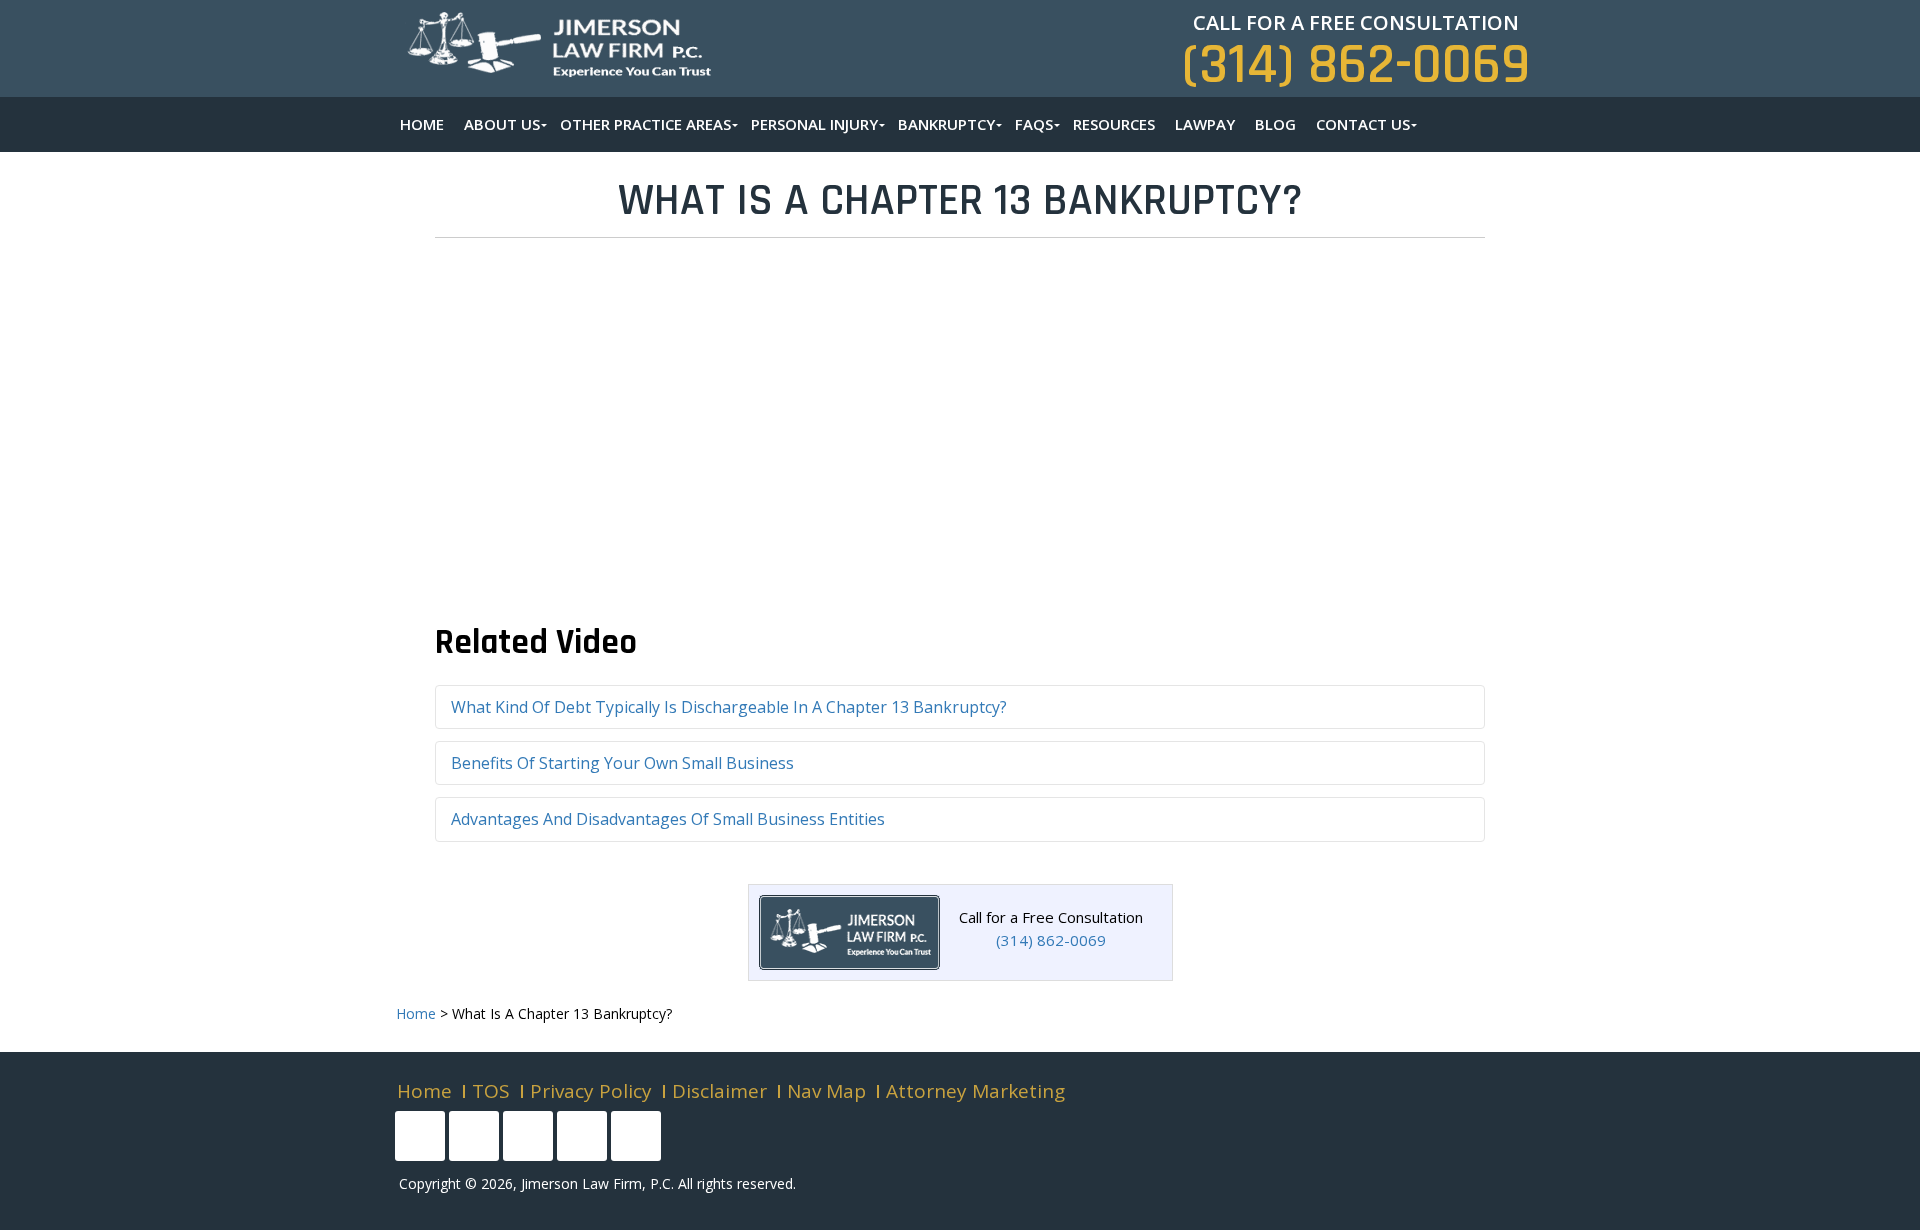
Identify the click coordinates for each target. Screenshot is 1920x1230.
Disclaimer (719, 1091)
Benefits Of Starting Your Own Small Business (622, 763)
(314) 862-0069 (1356, 65)
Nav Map (826, 1091)
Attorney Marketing (975, 1091)
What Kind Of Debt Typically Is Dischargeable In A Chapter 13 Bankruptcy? (729, 707)
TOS (491, 1091)
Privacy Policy (591, 1091)
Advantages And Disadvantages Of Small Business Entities (668, 819)
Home (424, 1091)
